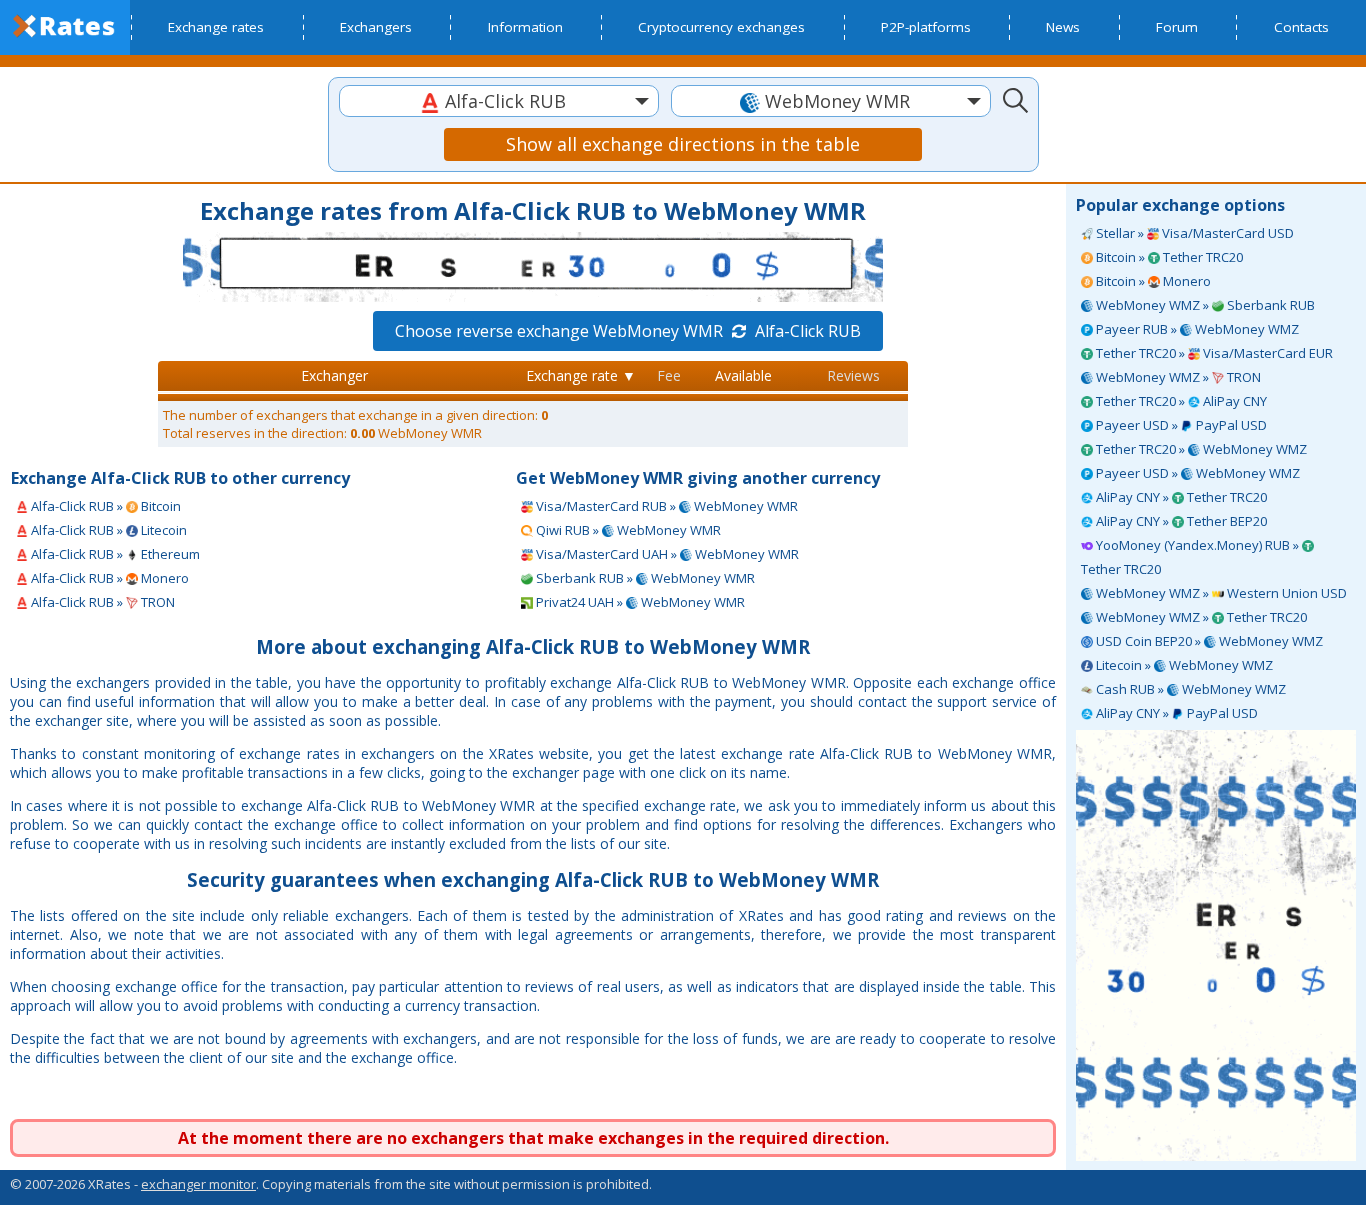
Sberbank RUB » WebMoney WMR (644, 578)
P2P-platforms (926, 27)
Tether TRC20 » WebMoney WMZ (1200, 449)
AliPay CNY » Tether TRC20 (1180, 497)
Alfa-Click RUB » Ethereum (114, 554)
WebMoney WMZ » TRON (1177, 377)
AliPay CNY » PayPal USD (1175, 713)
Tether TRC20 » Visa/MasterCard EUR (1213, 353)
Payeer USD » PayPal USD (1180, 425)
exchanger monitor (198, 1184)
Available (743, 375)
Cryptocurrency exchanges (721, 27)
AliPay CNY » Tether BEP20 (1180, 521)
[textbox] (499, 101)
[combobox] (499, 101)
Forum (1177, 27)
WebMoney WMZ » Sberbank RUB (1204, 305)
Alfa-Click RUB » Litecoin (107, 530)
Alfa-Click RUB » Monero (108, 578)
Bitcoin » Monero (1152, 281)
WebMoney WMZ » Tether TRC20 (1200, 617)
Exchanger (334, 375)
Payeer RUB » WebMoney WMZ (1196, 329)
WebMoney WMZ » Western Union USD (1220, 593)
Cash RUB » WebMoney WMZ (1189, 689)
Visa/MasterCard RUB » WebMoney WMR (665, 506)
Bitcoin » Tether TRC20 (1168, 257)
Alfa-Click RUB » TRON (101, 602)
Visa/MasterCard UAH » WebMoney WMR (666, 554)
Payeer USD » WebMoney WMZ (1196, 473)
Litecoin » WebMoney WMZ (1183, 665)
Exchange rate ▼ (581, 375)
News (1063, 27)
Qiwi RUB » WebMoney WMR (627, 530)
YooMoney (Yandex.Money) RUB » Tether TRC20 (1191, 557)
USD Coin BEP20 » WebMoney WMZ (1208, 641)
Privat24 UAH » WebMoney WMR (639, 602)
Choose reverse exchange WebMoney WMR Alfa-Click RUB (628, 331)
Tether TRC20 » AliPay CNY (1180, 401)
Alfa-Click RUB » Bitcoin (104, 506)
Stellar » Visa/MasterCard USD (1193, 233)
